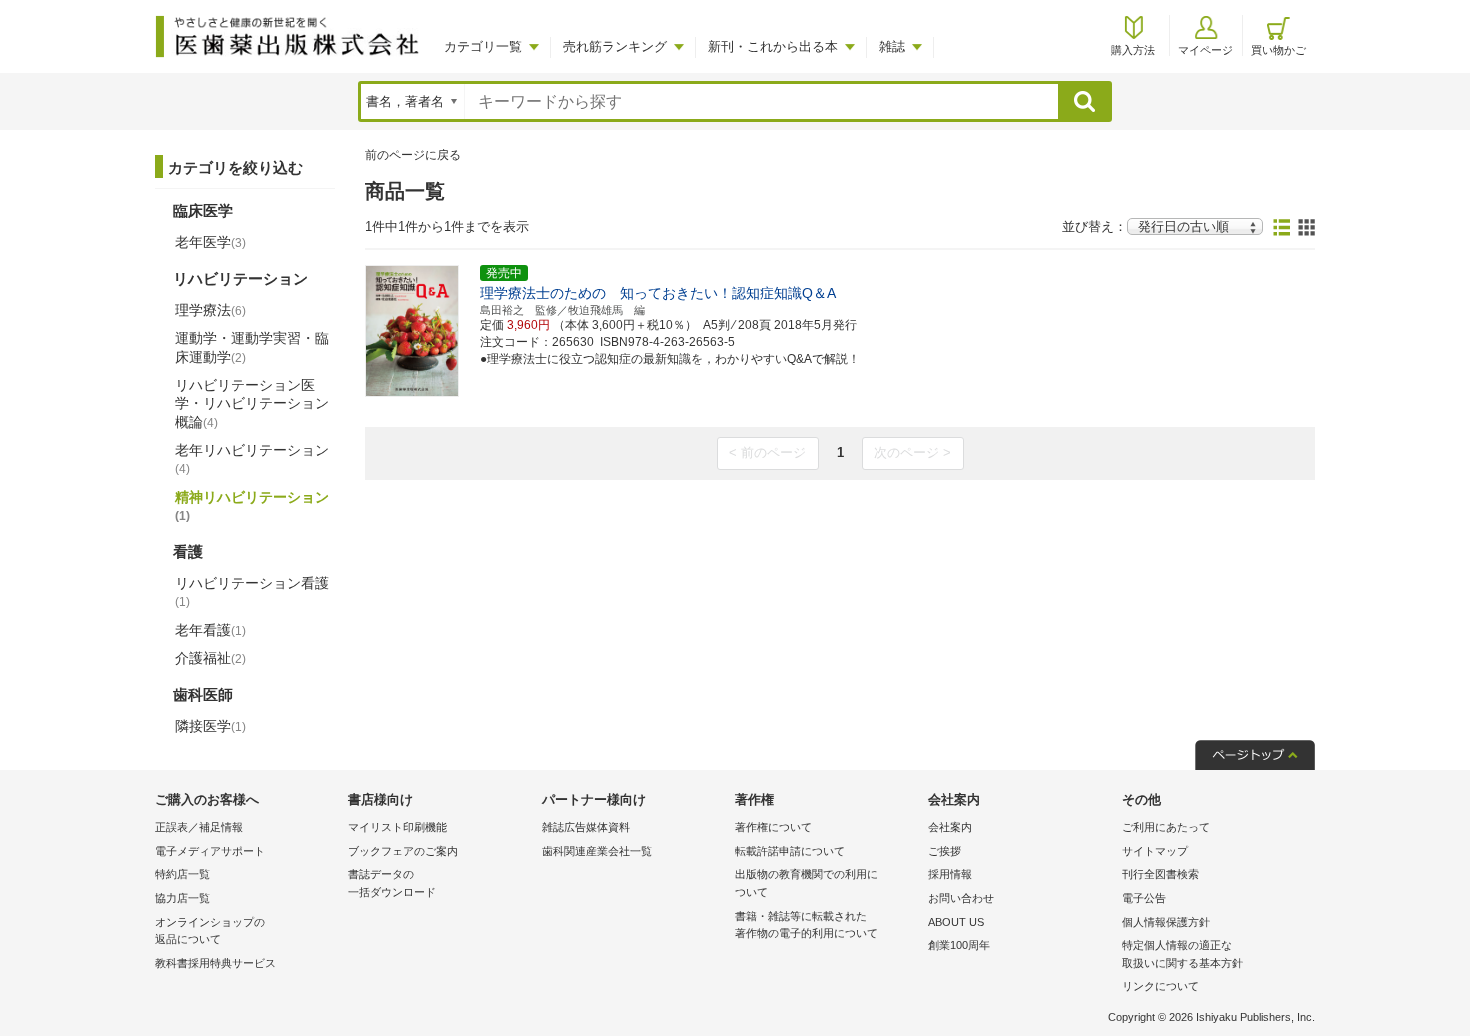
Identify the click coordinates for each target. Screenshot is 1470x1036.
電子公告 (1144, 898)
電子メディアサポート (210, 851)
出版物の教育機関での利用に (806, 883)
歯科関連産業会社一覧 (597, 851)
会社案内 (950, 827)
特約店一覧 (182, 874)
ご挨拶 (944, 851)
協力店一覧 (182, 898)
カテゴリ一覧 (483, 46)
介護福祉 (210, 658)
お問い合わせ (961, 898)
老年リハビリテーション (252, 459)
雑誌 (892, 46)
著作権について (773, 827)
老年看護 (210, 630)
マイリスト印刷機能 (397, 827)
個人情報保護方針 (1166, 922)
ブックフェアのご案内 (403, 851)
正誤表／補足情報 (199, 827)
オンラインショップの (210, 931)
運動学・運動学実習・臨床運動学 (252, 347)
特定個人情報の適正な (1182, 954)
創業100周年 (959, 945)
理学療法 (210, 310)
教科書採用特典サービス (215, 963)
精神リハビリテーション (252, 506)
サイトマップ (1155, 851)
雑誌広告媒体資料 (586, 827)
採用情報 (950, 874)
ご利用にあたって (1166, 827)
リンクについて (1160, 986)
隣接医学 (210, 726)
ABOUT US (956, 922)
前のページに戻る (413, 155)
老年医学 (210, 242)
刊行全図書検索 (1160, 874)
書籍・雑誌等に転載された (806, 925)
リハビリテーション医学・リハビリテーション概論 (252, 403)
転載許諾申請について (790, 851)
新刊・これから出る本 (773, 46)
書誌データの (392, 883)
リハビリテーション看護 (252, 592)
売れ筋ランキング (615, 46)
